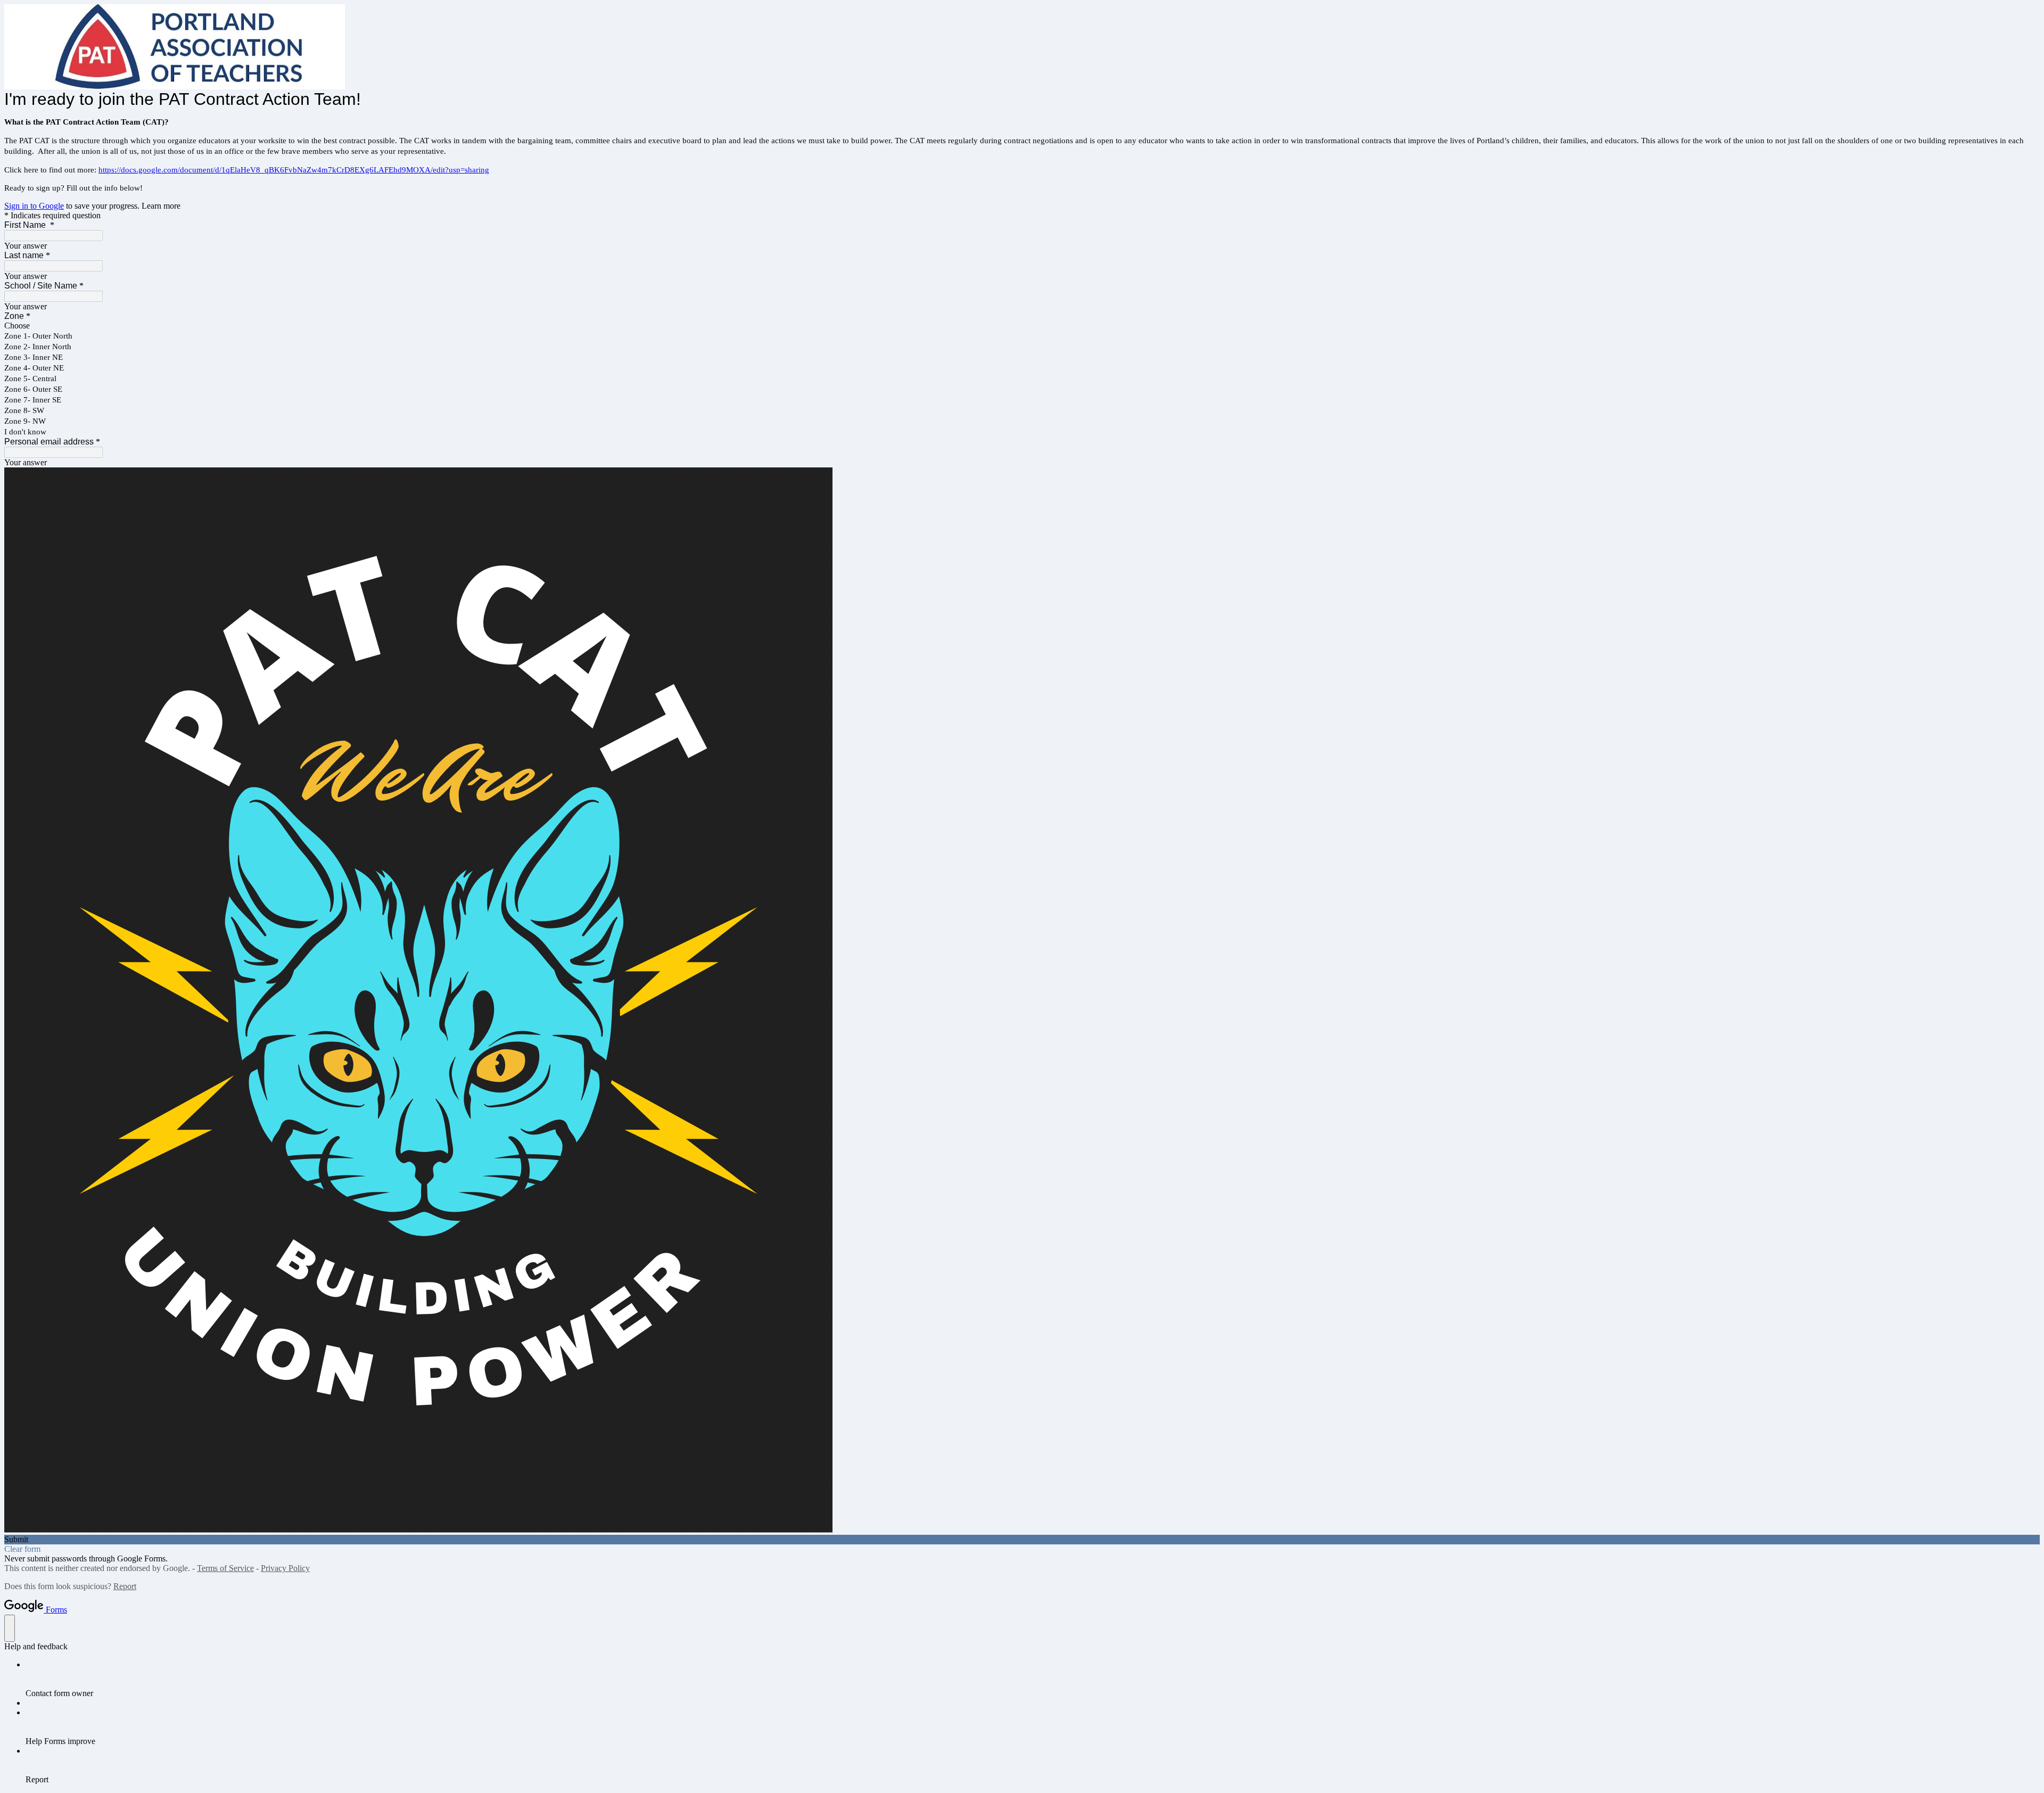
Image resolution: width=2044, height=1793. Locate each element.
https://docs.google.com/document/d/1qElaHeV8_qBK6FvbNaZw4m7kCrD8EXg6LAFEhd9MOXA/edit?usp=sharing (294, 170)
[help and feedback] (10, 1628)
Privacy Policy (285, 1568)
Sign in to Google (34, 206)
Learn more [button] (161, 206)
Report (125, 1586)
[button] (1022, 1540)
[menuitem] (1033, 1679)
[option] (1022, 326)
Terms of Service (225, 1568)
